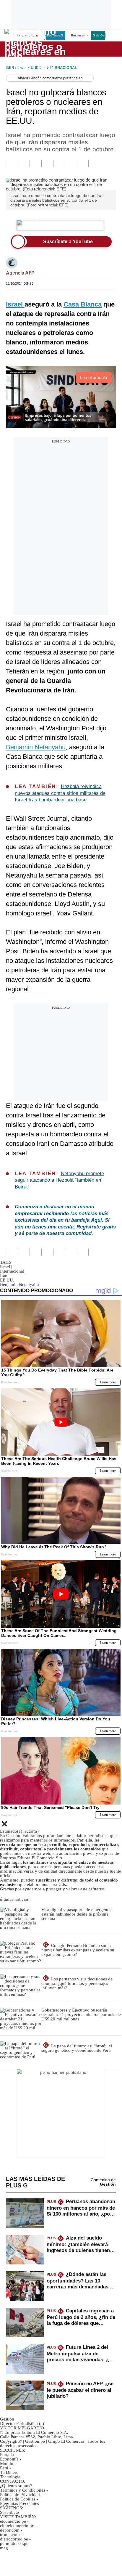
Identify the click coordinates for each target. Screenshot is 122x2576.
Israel (6, 1267)
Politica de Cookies (18, 2499)
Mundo (7, 2463)
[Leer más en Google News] (12, 163)
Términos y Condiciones (23, 2490)
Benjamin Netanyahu (36, 747)
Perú (4, 2468)
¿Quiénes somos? (16, 2486)
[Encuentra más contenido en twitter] (35, 163)
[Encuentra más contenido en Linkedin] (47, 163)
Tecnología (10, 2477)
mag (4, 2548)
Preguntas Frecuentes (19, 2503)
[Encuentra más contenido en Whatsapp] (59, 163)
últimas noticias (14, 1899)
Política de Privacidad (20, 2495)
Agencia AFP (20, 273)
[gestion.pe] (36, 49)
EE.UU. (8, 1280)
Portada (7, 2455)
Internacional (13, 1271)
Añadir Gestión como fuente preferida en (50, 78)
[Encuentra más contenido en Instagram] (83, 163)
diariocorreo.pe (14, 2539)
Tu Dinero (9, 2472)
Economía (9, 2459)
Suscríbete (97, 49)
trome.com (10, 2535)
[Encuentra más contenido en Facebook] (24, 163)
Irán (5, 1276)
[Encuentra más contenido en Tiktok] (71, 163)
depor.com (10, 2530)
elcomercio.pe (13, 2521)
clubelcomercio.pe (17, 2526)
